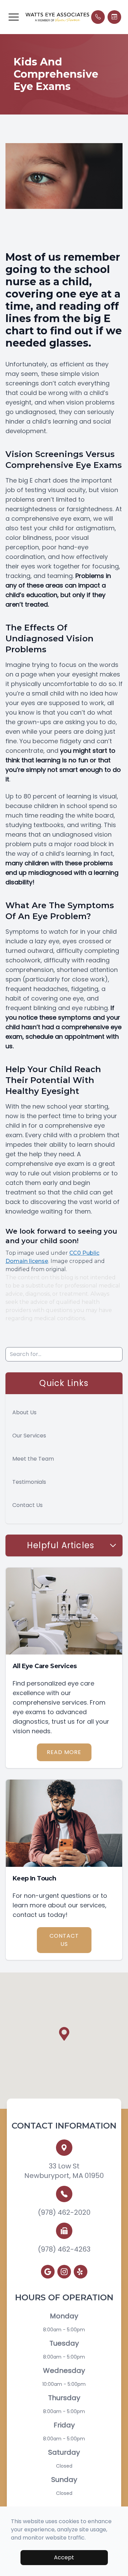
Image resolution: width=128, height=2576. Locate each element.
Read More (64, 1752)
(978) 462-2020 (64, 2212)
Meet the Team (33, 1459)
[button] (14, 17)
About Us (24, 1412)
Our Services (29, 1436)
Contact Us (27, 1505)
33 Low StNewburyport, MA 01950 (64, 2171)
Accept (64, 2557)
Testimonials (29, 1482)
